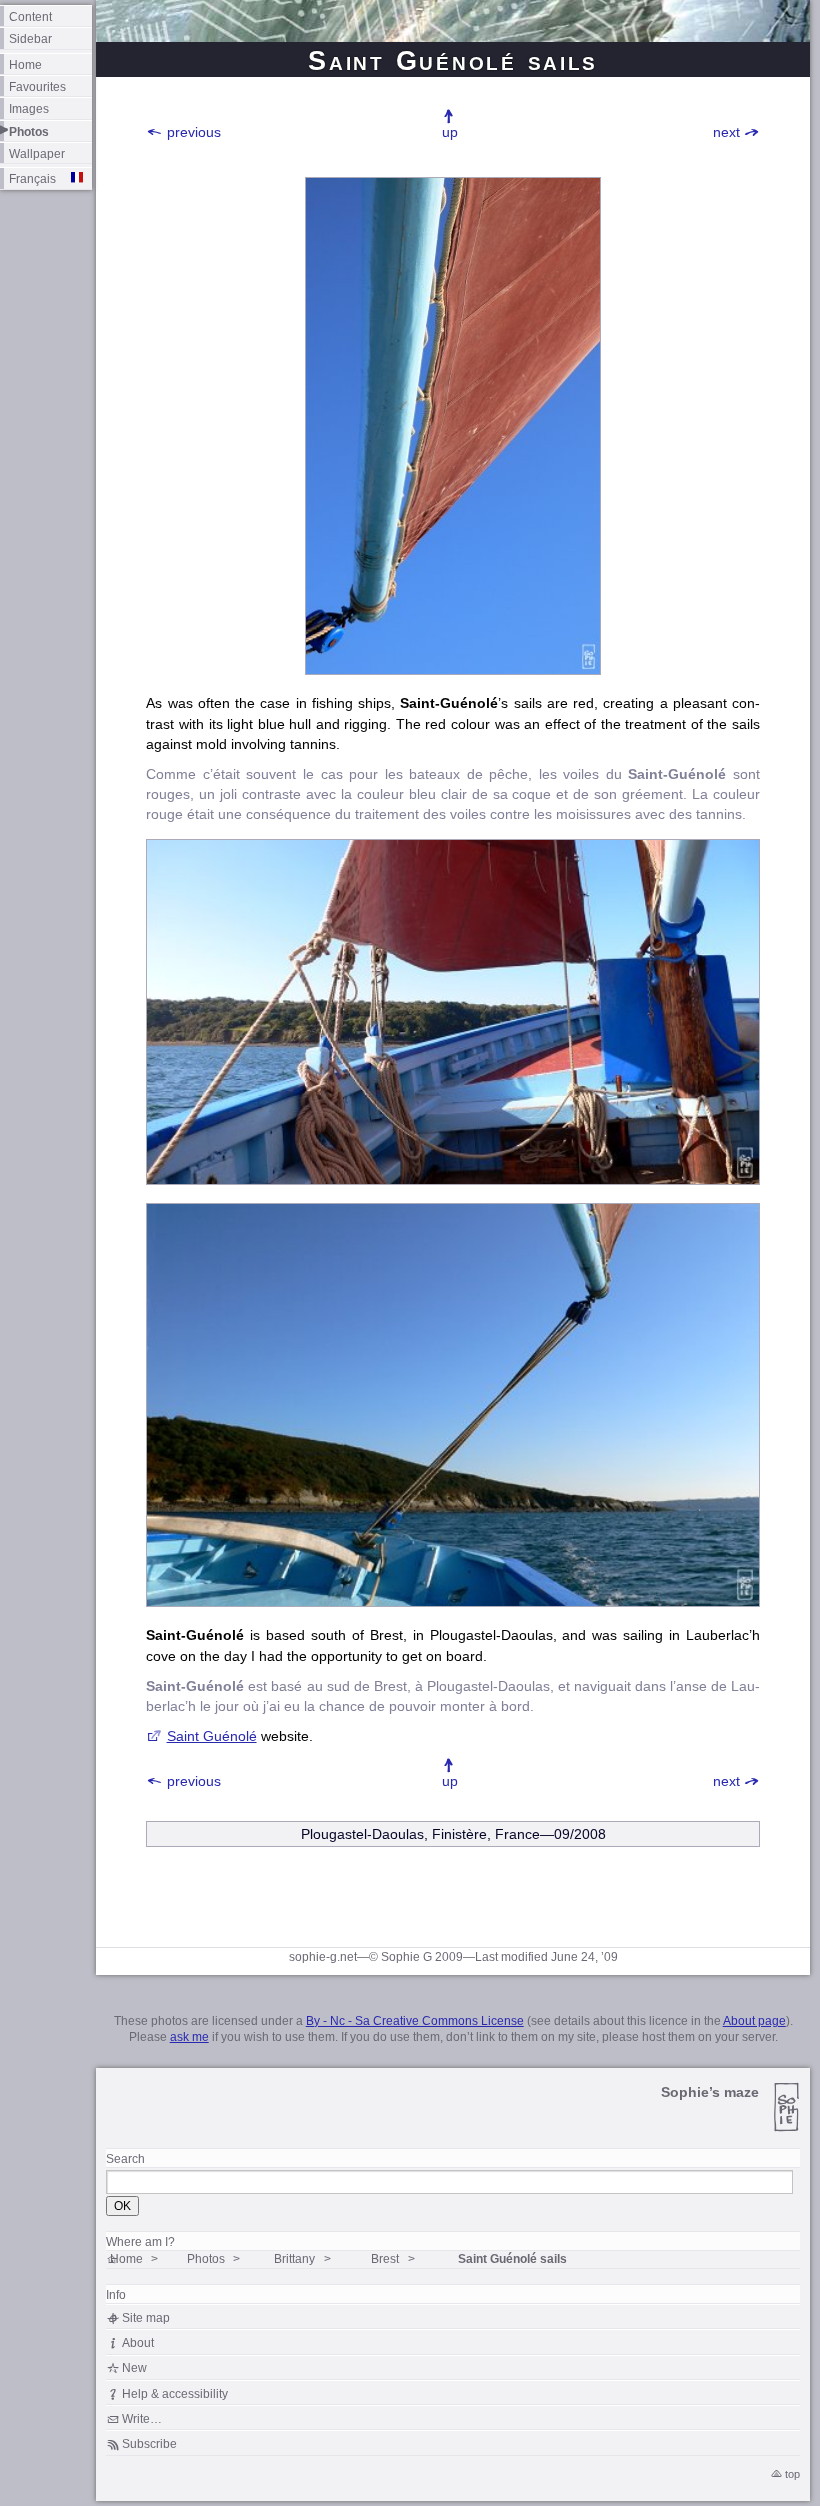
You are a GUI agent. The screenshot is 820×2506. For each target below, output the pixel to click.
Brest (385, 2258)
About (138, 2342)
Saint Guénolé (211, 1736)
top (792, 2474)
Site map (146, 2317)
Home (25, 64)
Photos (29, 131)
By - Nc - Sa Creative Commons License (415, 2021)
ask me (189, 2037)
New (134, 2367)
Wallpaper (37, 153)
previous (194, 132)
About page (754, 2021)
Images (29, 108)
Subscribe (149, 2443)
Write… (142, 2418)
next (726, 132)
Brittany (294, 2258)
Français (32, 178)
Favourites (37, 86)
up (450, 132)
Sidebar (30, 38)
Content (30, 16)
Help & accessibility (175, 2393)
